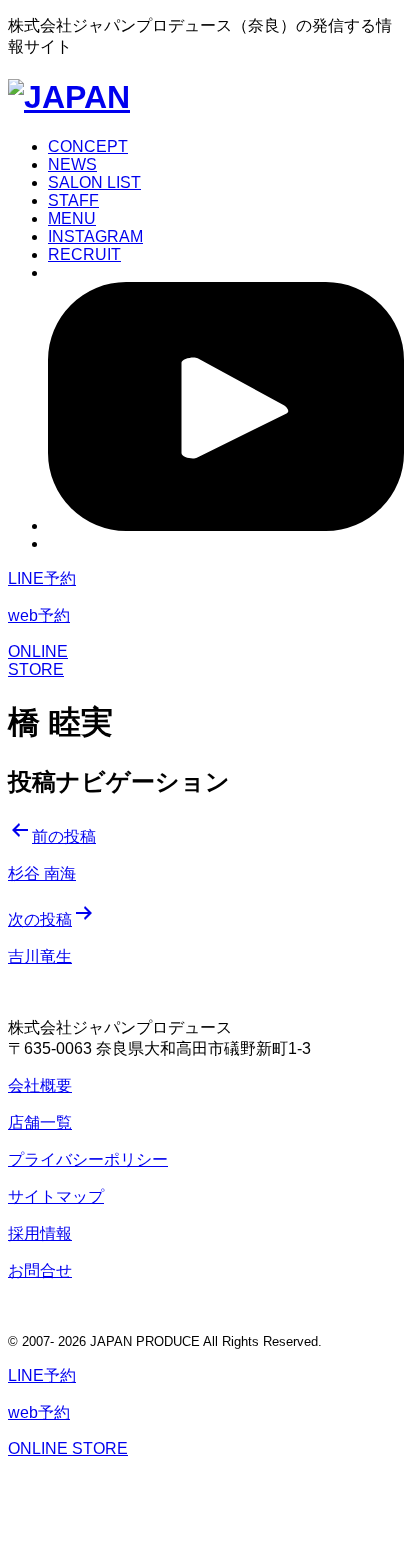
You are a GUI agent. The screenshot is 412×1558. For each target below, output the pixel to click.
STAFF (73, 200)
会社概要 (40, 1085)
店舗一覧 (40, 1122)
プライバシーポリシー (88, 1159)
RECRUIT (84, 254)
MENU (72, 218)
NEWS (72, 164)
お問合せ (40, 1270)
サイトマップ (56, 1196)
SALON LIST (94, 182)
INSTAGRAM (95, 236)
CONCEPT (88, 146)
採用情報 (40, 1233)
